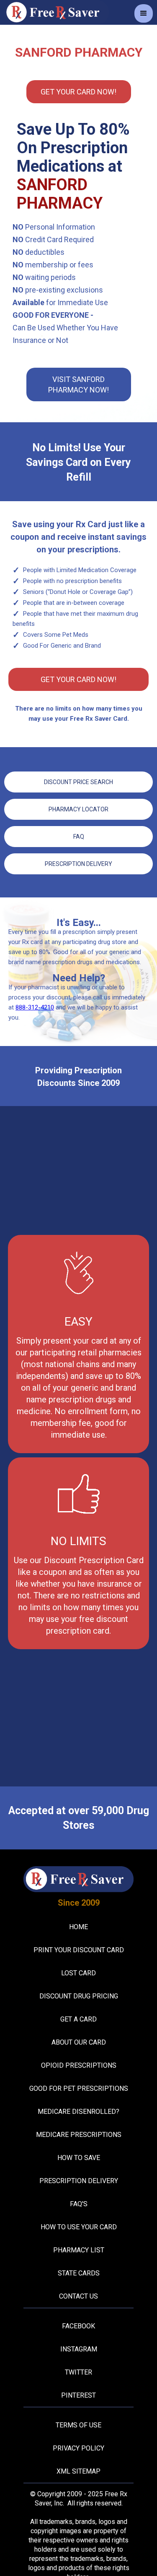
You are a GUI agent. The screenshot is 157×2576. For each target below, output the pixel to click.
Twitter (78, 2372)
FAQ (79, 837)
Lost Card (78, 1973)
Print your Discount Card (79, 1950)
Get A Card (78, 2019)
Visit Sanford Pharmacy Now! (78, 384)
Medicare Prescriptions (79, 2135)
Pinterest (78, 2395)
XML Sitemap (78, 2471)
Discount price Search (78, 782)
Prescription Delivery (78, 864)
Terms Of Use (78, 2425)
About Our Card (79, 2042)
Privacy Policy (78, 2448)
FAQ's (79, 2204)
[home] (54, 12)
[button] (144, 13)
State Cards (79, 2273)
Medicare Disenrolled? (78, 2112)
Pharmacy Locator (78, 809)
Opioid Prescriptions (79, 2065)
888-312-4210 (35, 1007)
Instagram (79, 2349)
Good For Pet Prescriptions (79, 2088)
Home (78, 1927)
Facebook (78, 2326)
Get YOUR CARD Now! (78, 92)
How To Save (79, 2158)
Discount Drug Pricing (79, 1996)
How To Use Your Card (79, 2227)
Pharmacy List (79, 2250)
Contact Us (78, 2296)
